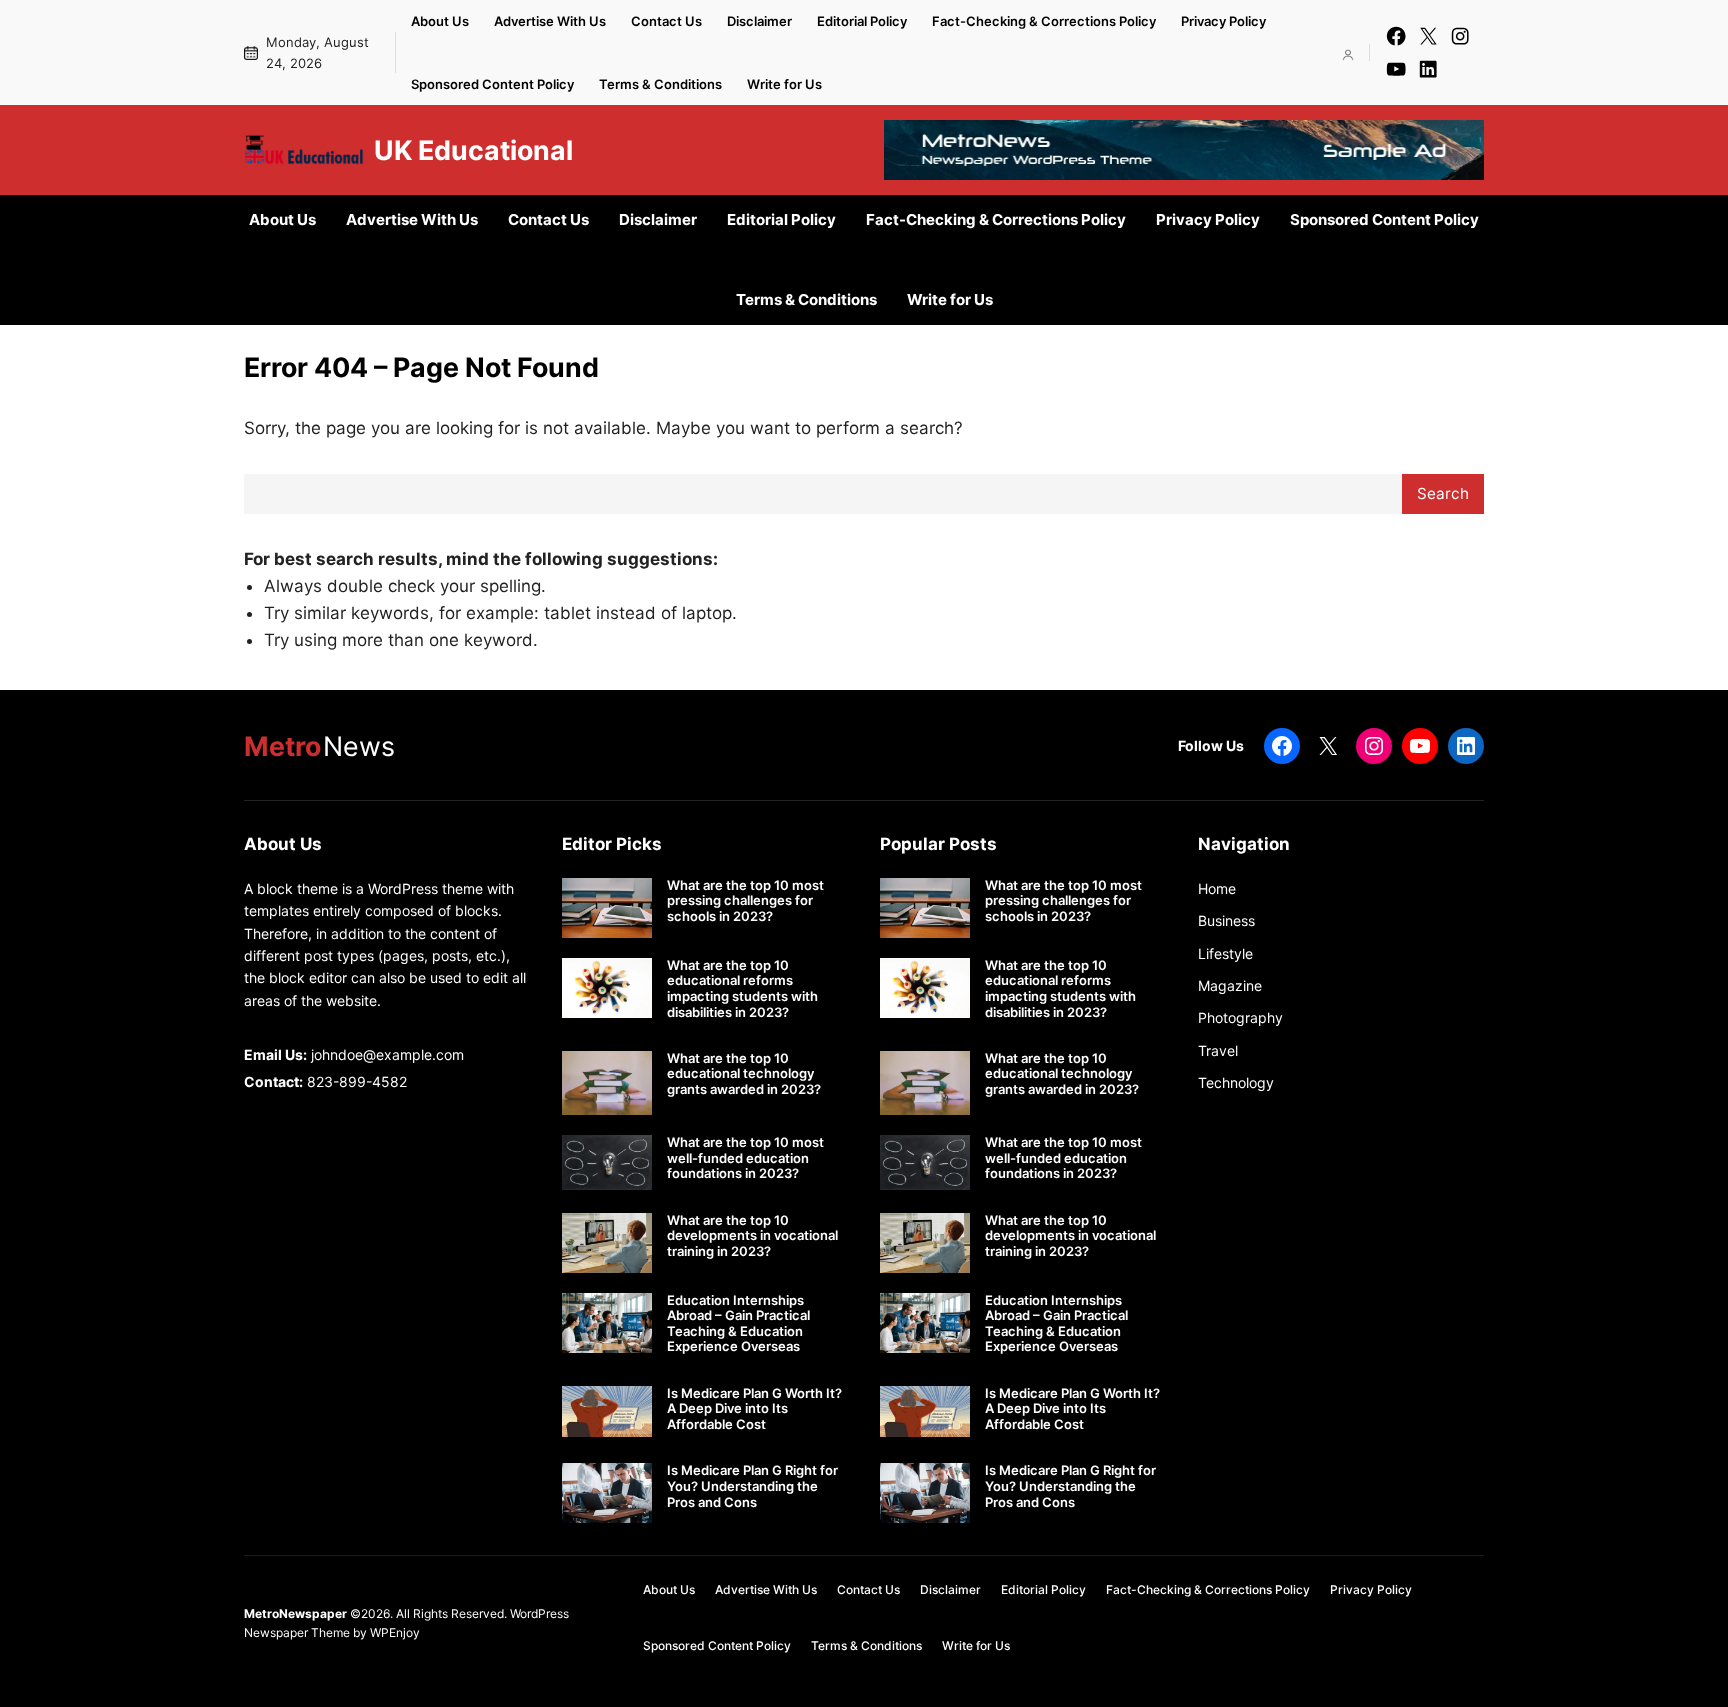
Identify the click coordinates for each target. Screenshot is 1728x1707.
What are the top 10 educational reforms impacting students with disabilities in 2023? (742, 989)
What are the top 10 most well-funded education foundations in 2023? (745, 1158)
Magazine (1230, 985)
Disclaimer (759, 21)
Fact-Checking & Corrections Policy (1044, 21)
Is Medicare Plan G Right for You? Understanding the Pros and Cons (752, 1486)
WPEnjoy (395, 1632)
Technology (1236, 1082)
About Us (440, 21)
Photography (1240, 1017)
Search (1443, 493)
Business (1226, 920)
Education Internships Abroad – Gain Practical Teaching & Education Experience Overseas (738, 1324)
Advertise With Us (550, 21)
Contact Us (666, 21)
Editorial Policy (862, 21)
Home (1217, 888)
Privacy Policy (1223, 21)
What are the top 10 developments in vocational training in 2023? (752, 1236)
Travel (1218, 1050)
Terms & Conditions (660, 84)
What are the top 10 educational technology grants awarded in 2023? (744, 1074)
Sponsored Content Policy (492, 84)
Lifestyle (1225, 953)
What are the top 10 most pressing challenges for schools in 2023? (745, 901)
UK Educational (473, 150)
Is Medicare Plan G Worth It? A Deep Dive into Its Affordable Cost (754, 1409)
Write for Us (784, 84)
